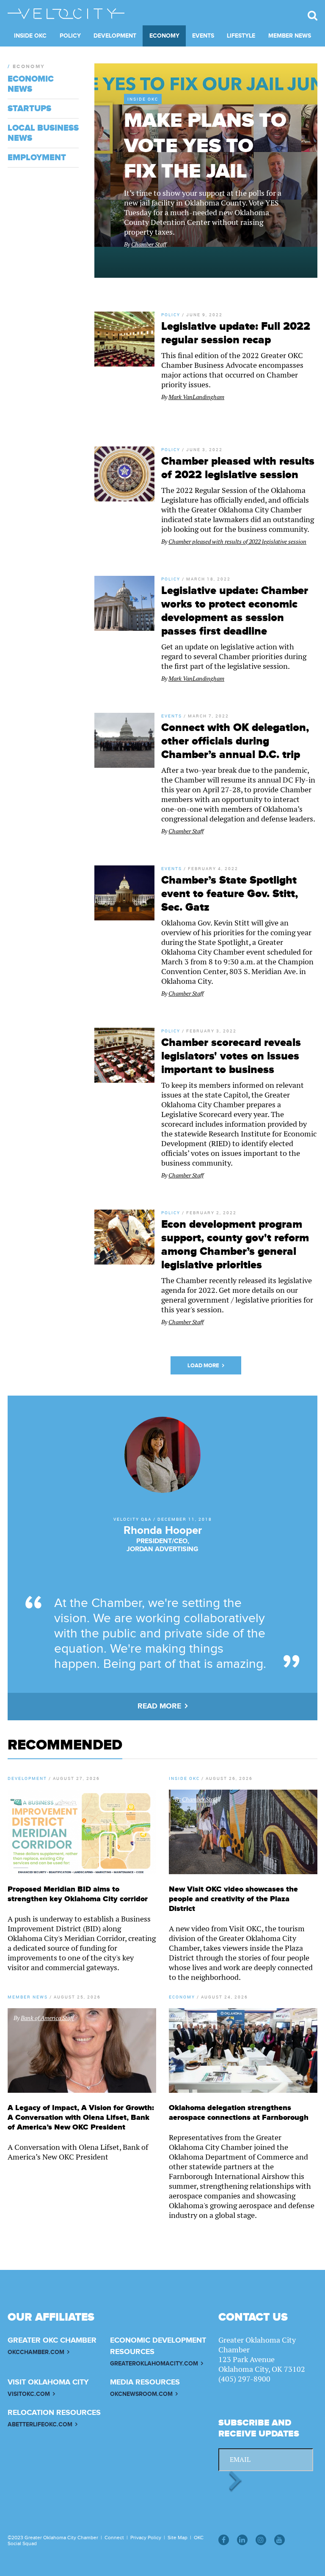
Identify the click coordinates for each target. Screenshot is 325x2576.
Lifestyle (241, 36)
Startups (29, 109)
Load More (203, 1366)
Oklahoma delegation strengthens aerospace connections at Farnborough (239, 2113)
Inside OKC (30, 36)
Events (203, 36)
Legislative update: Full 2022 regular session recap (236, 333)
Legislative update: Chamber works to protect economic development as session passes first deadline (235, 611)
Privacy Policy (146, 2538)
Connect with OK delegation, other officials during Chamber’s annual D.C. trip (235, 741)
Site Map (178, 2538)
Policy (70, 36)
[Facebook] (224, 2540)
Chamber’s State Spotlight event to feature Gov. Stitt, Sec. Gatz (230, 894)
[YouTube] (280, 2540)
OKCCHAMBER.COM (36, 2352)
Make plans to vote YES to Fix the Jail (205, 146)
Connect (114, 2538)
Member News (290, 36)
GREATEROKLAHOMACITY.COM (154, 2364)
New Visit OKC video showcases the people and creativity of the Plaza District (233, 1899)
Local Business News (43, 133)
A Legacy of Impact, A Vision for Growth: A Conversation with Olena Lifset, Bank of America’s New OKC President (81, 2117)
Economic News (31, 84)
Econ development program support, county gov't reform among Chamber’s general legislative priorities (235, 1245)
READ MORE (159, 1706)
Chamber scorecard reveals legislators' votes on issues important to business (231, 1056)
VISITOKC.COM (29, 2394)
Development (115, 36)
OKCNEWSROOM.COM (141, 2394)
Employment (37, 158)
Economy (164, 36)
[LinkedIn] (242, 2540)
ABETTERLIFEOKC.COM (40, 2424)
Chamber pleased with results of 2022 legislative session (238, 468)
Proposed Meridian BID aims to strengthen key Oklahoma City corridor (78, 1894)
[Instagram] (261, 2540)
